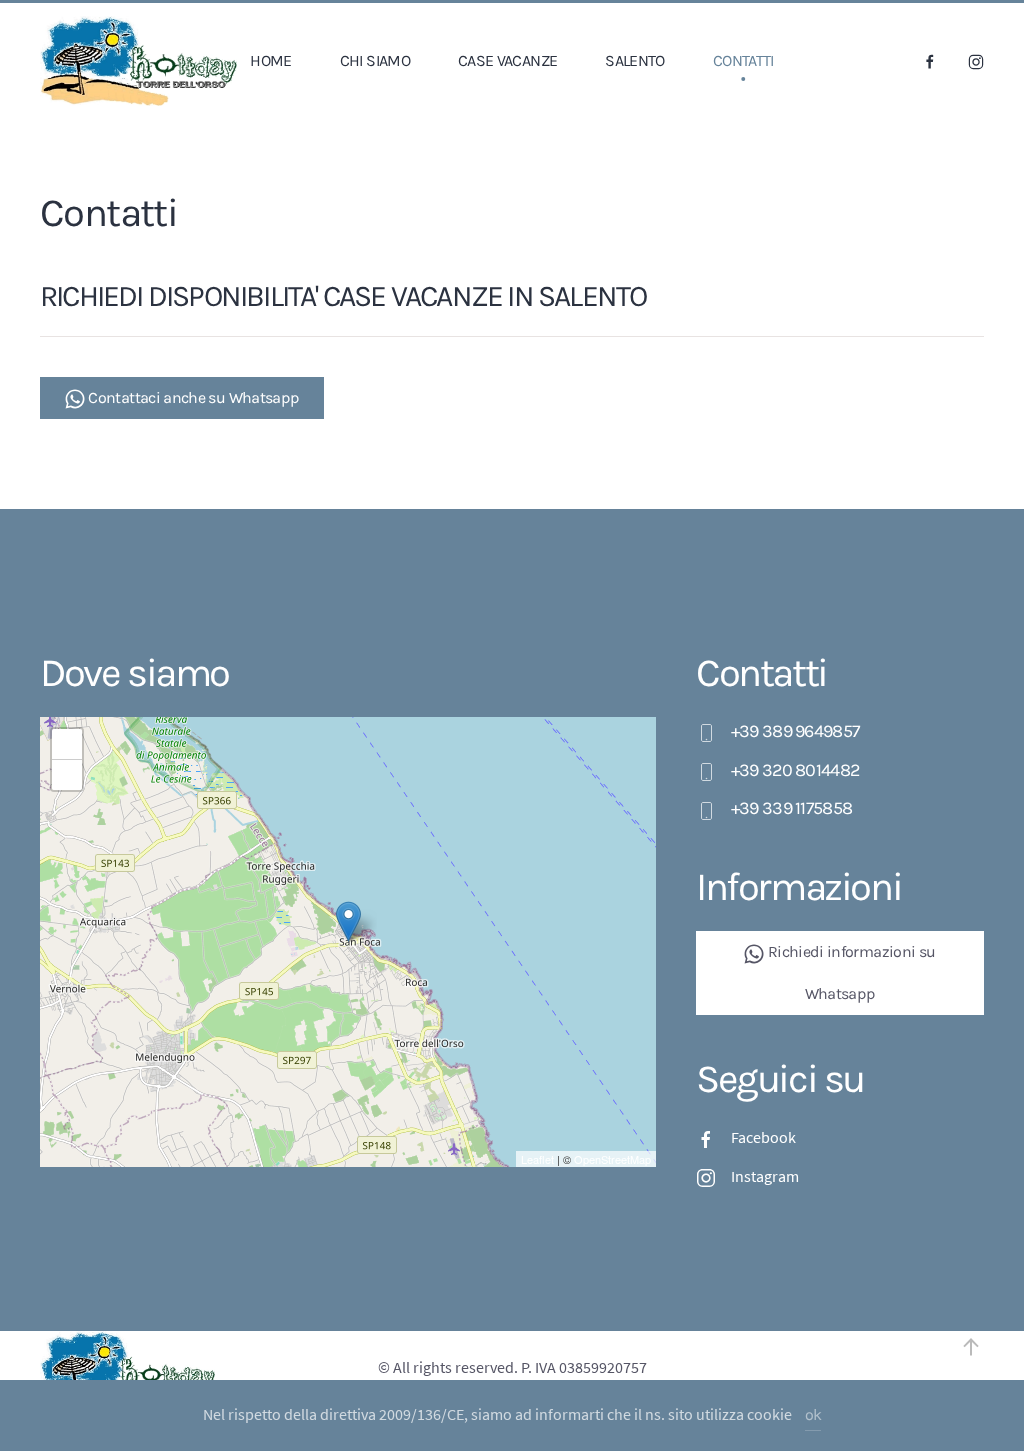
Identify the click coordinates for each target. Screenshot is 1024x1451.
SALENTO (635, 60)
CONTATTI (743, 60)
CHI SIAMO (375, 60)
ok (813, 1414)
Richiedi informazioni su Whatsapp (849, 972)
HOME (270, 60)
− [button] (67, 774)
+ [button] (67, 743)
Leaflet (537, 1159)
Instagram (765, 1176)
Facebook (763, 1137)
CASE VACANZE (507, 60)
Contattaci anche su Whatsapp (192, 397)
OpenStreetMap (612, 1159)
